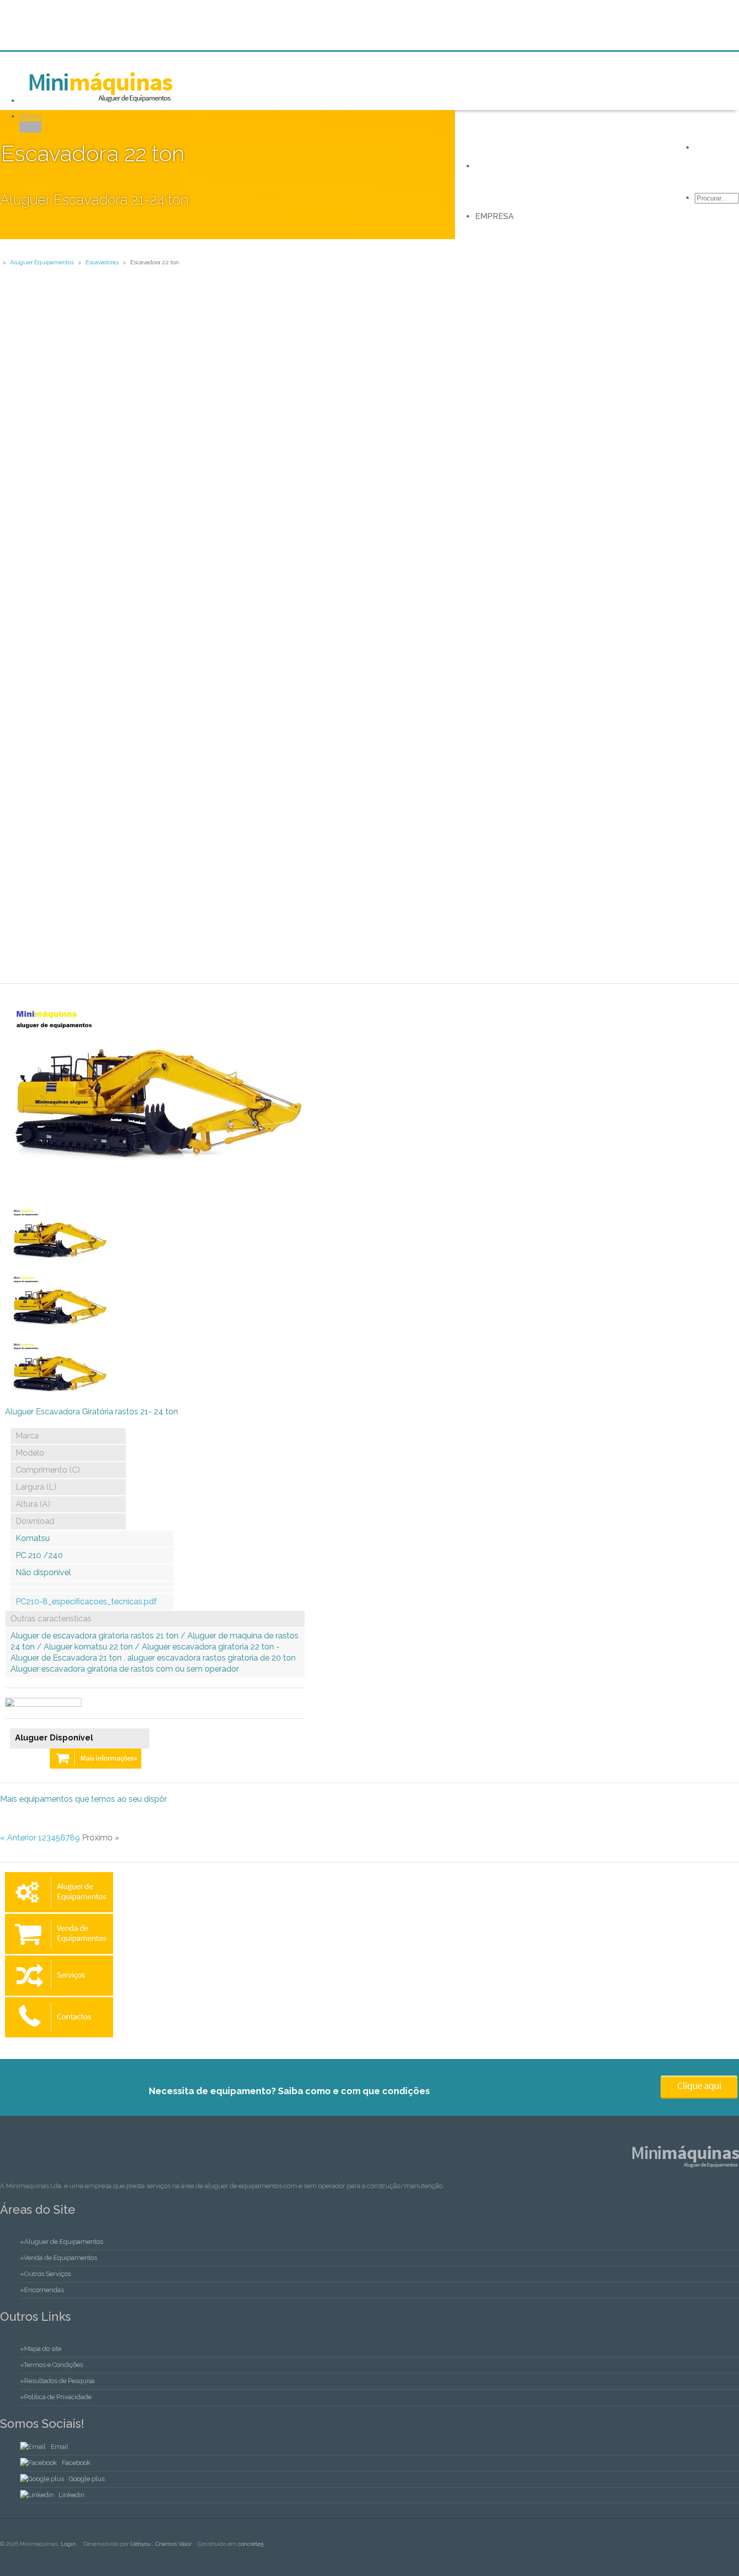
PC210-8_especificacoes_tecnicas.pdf (86, 1602)
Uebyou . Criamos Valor (161, 2544)
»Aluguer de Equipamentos (62, 2242)
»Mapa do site (41, 2349)
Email (60, 2447)
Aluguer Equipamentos (42, 262)
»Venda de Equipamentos (59, 2258)
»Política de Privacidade (56, 2397)
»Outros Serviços (45, 2274)
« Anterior (18, 1838)
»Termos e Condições (52, 2365)
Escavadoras (102, 262)
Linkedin (72, 2495)
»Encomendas (42, 2290)
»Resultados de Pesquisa (57, 2381)
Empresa (494, 216)
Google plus (87, 2479)
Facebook (76, 2463)
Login (68, 2544)
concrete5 (251, 2544)
